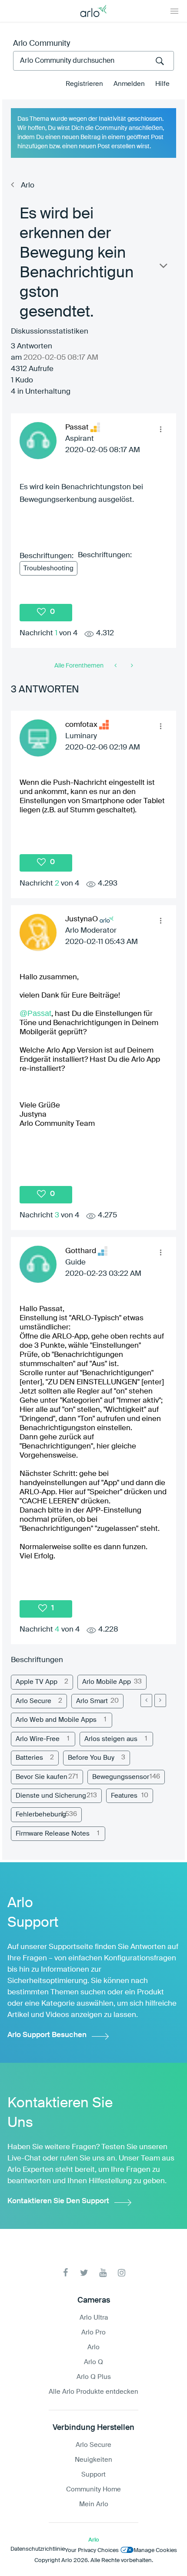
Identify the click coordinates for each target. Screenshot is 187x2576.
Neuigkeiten (93, 2460)
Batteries (29, 1758)
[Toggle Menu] (174, 11)
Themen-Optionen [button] (163, 268)
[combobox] (93, 61)
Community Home (93, 2489)
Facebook (65, 2273)
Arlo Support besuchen (47, 2035)
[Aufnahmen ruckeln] (116, 666)
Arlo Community (42, 44)
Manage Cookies (155, 2550)
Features (124, 1796)
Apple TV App (37, 1682)
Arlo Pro (93, 2332)
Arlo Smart (92, 1701)
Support (93, 2475)
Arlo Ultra (94, 2318)
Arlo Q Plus (94, 2377)
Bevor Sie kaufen (42, 1777)
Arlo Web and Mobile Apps (56, 1720)
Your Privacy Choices (92, 2550)
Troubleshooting (48, 568)
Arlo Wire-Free (38, 1739)
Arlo (28, 186)
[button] (160, 429)
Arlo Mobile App (107, 1682)
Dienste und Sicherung (51, 1796)
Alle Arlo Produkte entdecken (93, 2392)
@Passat (35, 1013)
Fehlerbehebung (41, 1814)
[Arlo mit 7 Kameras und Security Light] (131, 666)
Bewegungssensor (121, 1777)
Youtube (103, 2273)
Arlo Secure (33, 1701)
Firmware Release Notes (53, 1834)
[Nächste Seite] (160, 1700)
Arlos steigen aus (111, 1739)
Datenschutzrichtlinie (38, 2549)
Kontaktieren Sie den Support (58, 2201)
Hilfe (162, 84)
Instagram (122, 2273)
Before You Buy (91, 1758)
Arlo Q (93, 2362)
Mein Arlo (94, 2504)
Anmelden (129, 84)
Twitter (84, 2273)
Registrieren (84, 84)
